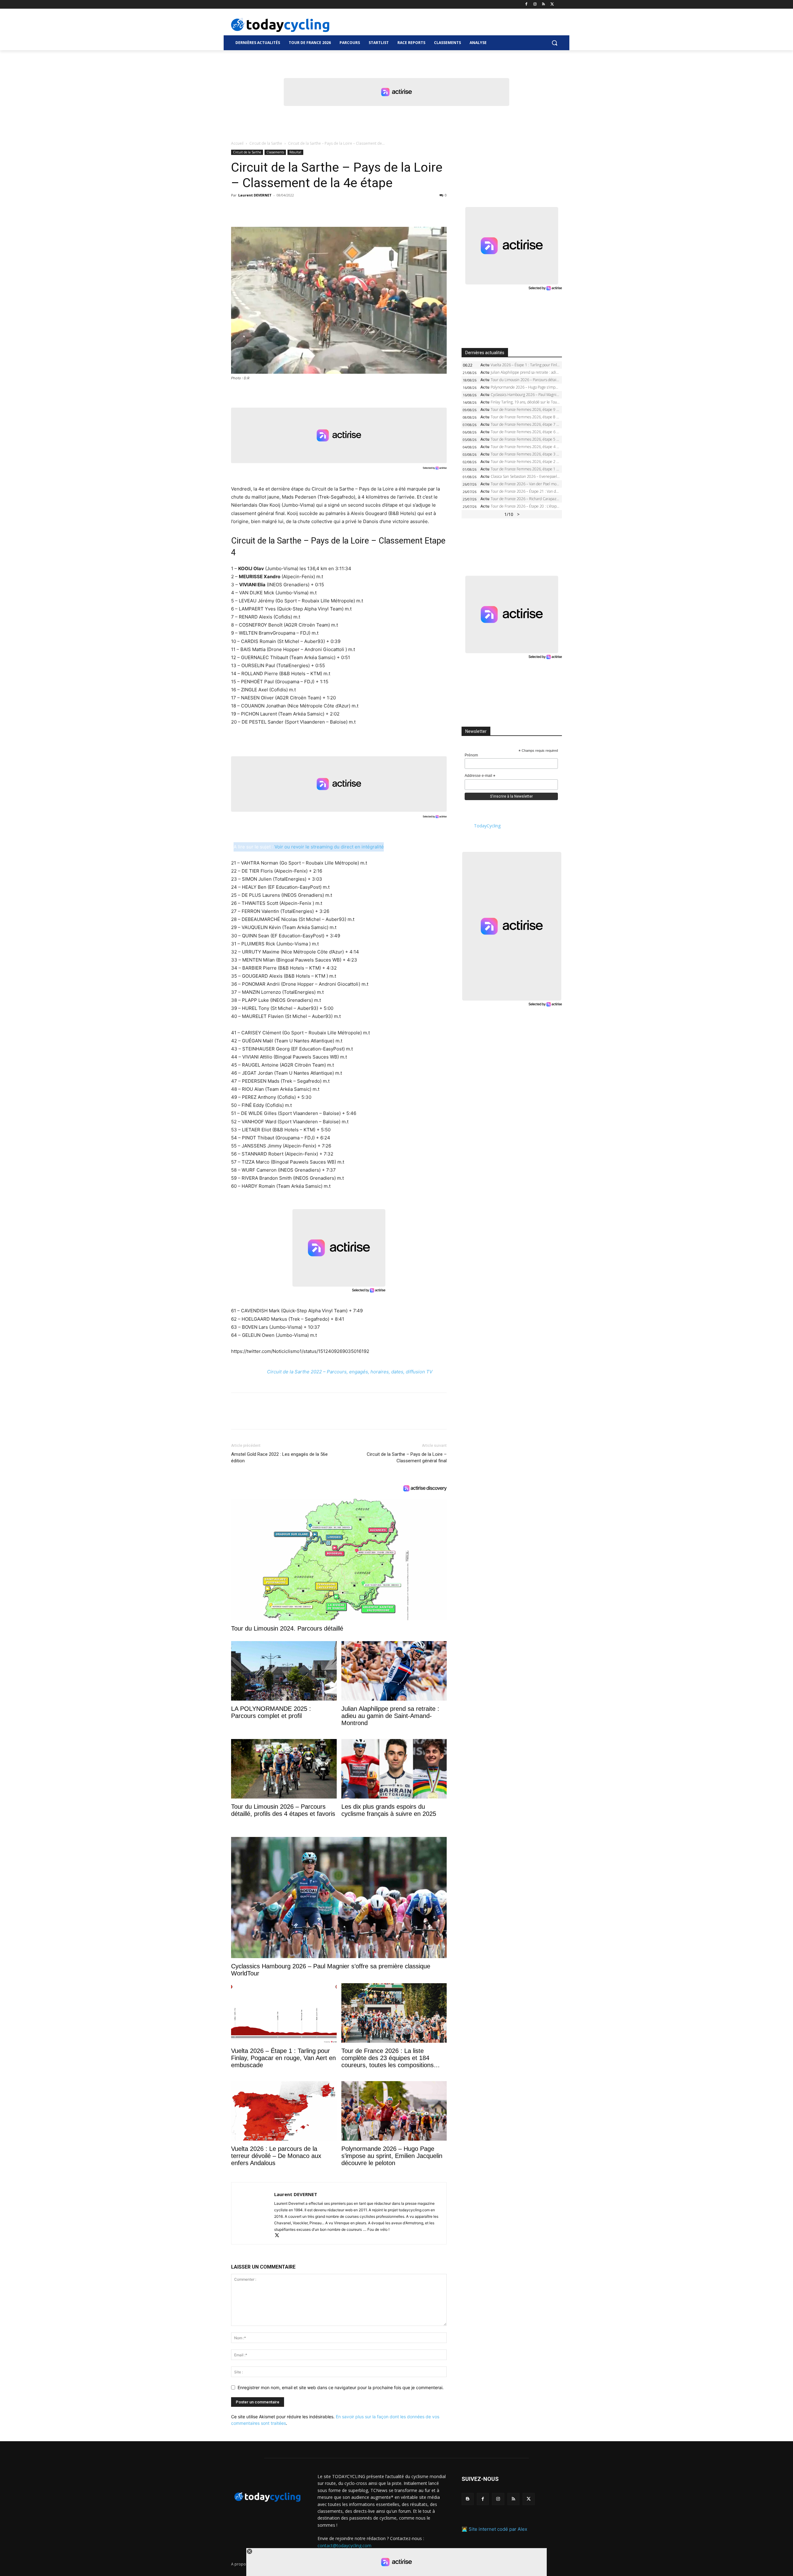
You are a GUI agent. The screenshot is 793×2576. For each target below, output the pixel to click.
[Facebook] (526, 4)
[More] (309, 209)
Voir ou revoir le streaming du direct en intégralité (329, 847)
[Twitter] (552, 4)
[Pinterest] (266, 209)
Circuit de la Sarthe (266, 143)
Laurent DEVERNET (255, 195)
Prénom (471, 755)
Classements (275, 152)
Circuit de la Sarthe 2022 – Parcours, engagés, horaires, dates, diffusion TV (350, 1372)
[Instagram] (535, 4)
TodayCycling (487, 826)
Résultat (295, 152)
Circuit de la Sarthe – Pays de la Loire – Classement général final (407, 1458)
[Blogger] (468, 2499)
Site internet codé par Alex (498, 2529)
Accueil (237, 143)
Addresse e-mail (480, 776)
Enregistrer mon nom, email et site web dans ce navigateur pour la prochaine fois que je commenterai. (341, 2387)
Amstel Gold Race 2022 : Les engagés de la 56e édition (279, 1458)
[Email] (294, 209)
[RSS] (543, 4)
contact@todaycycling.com (344, 2545)
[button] (554, 43)
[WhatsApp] (280, 209)
